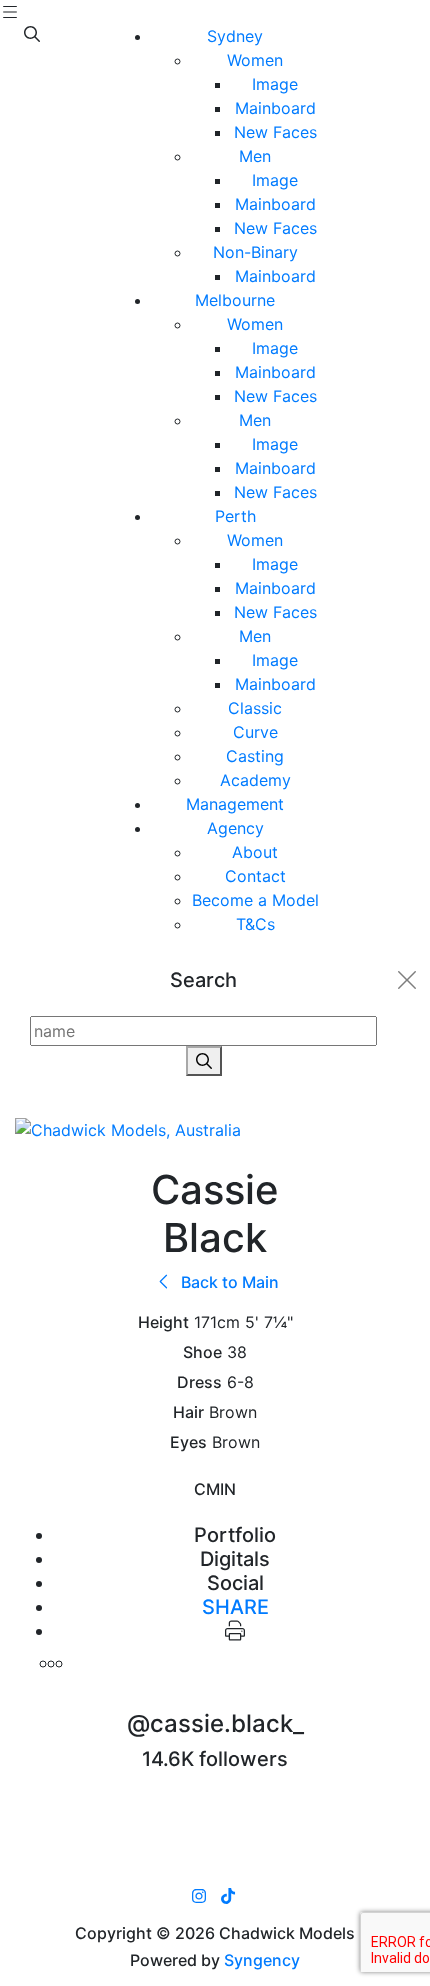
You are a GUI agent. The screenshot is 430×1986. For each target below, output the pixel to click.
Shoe (202, 1352)
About (255, 852)
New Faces (275, 132)
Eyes (188, 1442)
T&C (255, 924)
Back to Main (228, 1282)
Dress (199, 1382)
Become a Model (255, 900)
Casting (255, 756)
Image (275, 84)
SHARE (235, 1607)
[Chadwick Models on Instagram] (199, 1896)
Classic (255, 708)
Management (235, 804)
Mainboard (275, 108)
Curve (255, 732)
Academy (255, 780)
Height (163, 1322)
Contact (255, 876)
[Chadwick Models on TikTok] (228, 1896)
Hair (188, 1412)
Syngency (262, 1960)
